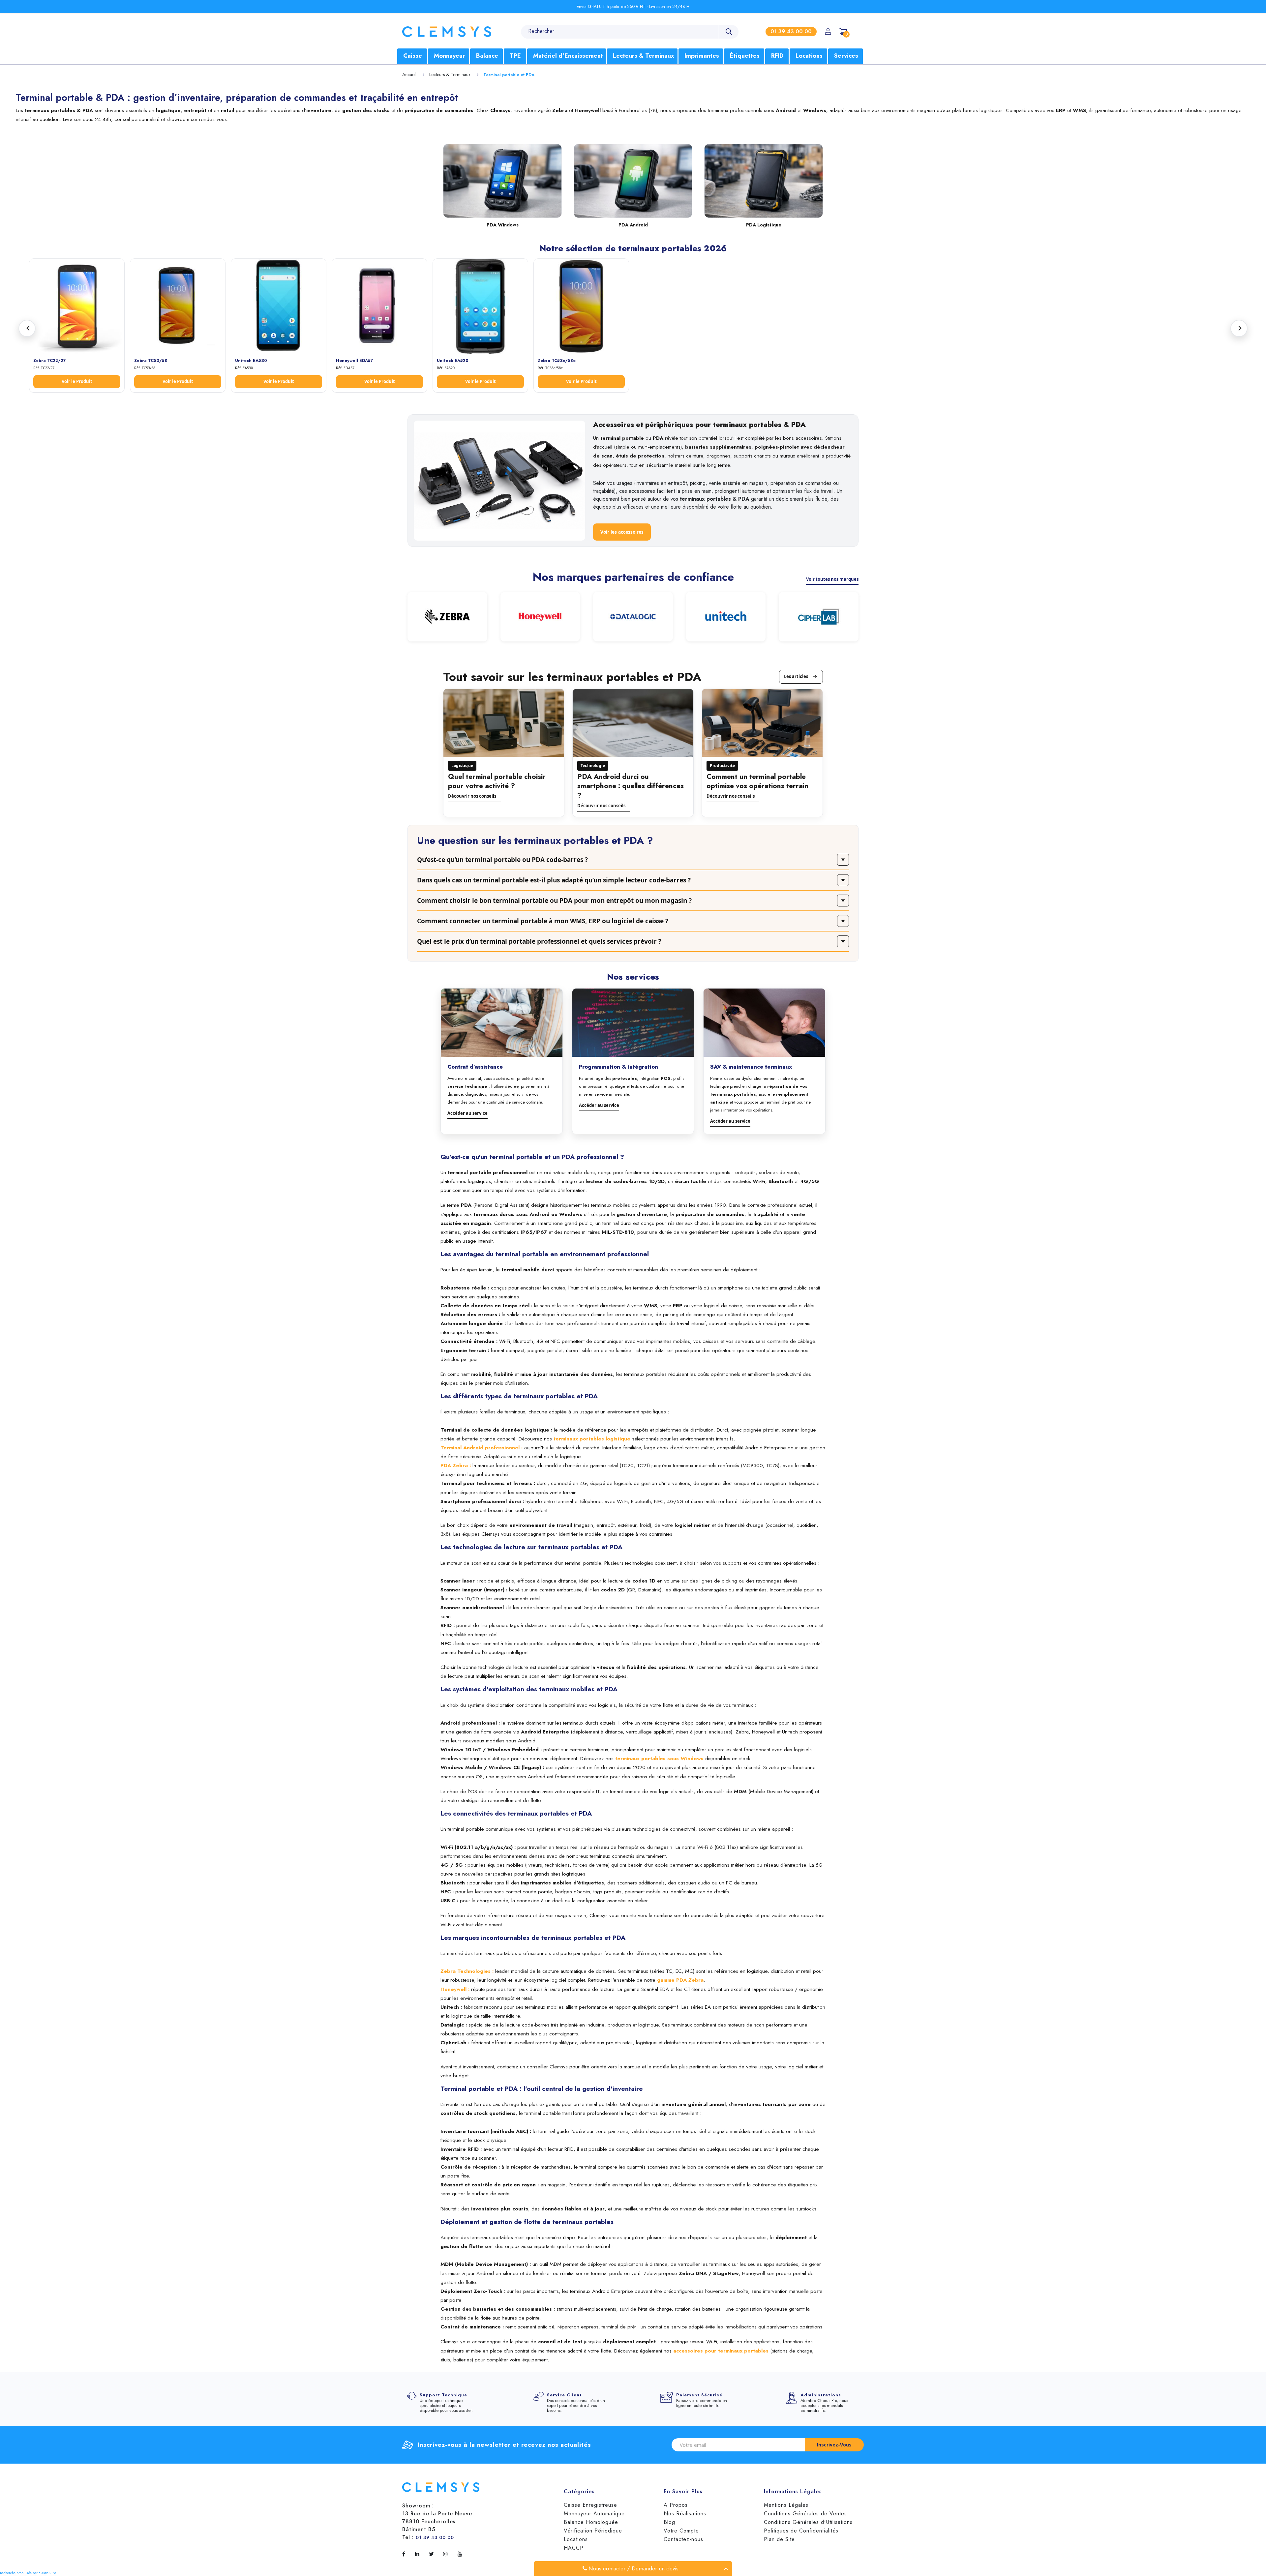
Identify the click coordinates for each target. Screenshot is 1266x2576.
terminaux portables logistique (592, 1439)
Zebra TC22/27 (50, 360)
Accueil (409, 74)
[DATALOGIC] (633, 617)
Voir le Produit (77, 381)
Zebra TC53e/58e (557, 360)
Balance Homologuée (591, 2522)
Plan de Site (779, 2539)
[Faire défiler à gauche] (27, 328)
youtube (461, 2554)
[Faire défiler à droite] (1239, 328)
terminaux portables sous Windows (659, 1758)
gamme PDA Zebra (680, 1980)
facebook (405, 2554)
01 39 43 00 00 (435, 2537)
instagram (447, 2554)
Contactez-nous (683, 2539)
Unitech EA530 (251, 360)
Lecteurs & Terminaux (450, 74)
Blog (669, 2522)
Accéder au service (467, 1113)
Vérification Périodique (593, 2531)
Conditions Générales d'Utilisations (808, 2522)
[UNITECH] (726, 617)
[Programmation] (633, 1023)
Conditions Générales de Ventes (805, 2514)
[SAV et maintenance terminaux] (764, 1023)
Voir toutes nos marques (832, 579)
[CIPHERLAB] (819, 617)
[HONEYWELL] (540, 617)
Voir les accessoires (622, 532)
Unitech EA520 (453, 360)
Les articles (796, 676)
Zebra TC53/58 (151, 360)
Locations (576, 2539)
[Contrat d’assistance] (502, 1023)
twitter (433, 2554)
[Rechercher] (729, 32)
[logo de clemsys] (447, 32)
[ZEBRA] (447, 617)
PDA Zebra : (456, 1465)
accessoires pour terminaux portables (721, 2351)
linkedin (419, 2554)
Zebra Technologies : (467, 1971)
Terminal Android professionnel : (482, 1448)
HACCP (574, 2548)
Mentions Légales (786, 2505)
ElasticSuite (47, 2573)
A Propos (676, 2505)
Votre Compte (681, 2531)
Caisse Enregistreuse (590, 2505)
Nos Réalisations (685, 2514)
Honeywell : (455, 1989)
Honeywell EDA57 (355, 360)
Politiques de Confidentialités (801, 2531)
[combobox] (630, 31)
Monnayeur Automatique (594, 2514)
